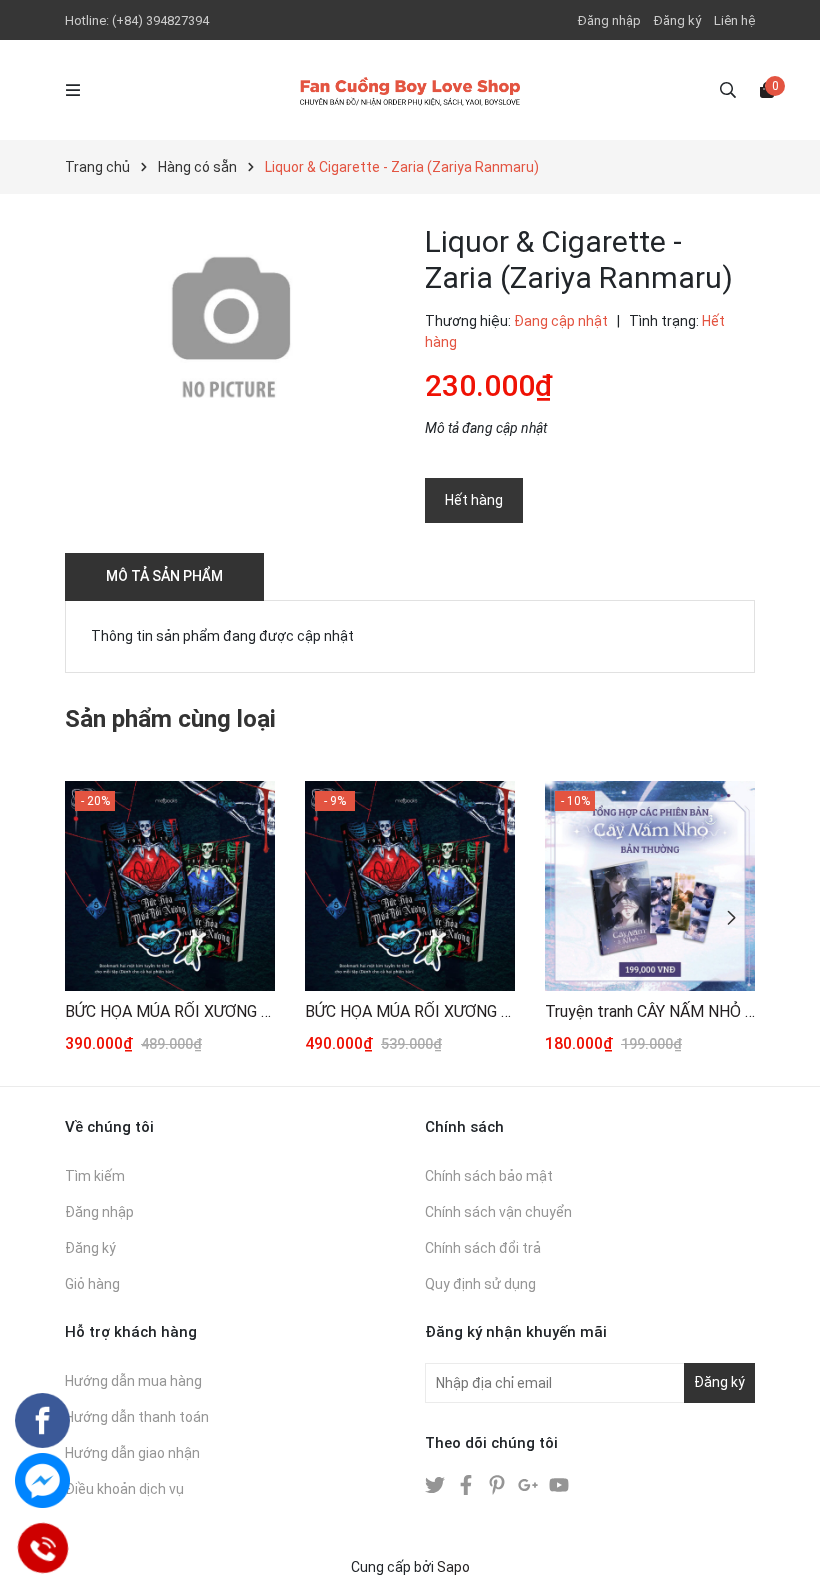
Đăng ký (677, 20)
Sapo (453, 1567)
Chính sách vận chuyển (498, 1212)
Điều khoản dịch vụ (124, 1489)
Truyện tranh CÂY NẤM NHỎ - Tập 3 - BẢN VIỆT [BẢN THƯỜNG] (650, 1011)
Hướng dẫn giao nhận (132, 1453)
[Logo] (410, 90)
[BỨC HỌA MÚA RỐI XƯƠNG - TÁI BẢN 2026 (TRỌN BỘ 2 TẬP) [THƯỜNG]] (170, 886)
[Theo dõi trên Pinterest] (498, 1484)
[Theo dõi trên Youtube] (559, 1484)
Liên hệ (734, 20)
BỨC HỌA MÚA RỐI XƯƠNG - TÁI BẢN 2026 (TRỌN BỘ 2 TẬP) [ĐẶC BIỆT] (410, 1011)
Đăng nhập (609, 20)
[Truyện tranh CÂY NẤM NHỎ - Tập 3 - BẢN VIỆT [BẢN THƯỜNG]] (650, 886)
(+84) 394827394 (160, 20)
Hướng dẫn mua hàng (133, 1381)
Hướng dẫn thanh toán (137, 1417)
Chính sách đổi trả (483, 1248)
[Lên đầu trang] (785, 1553)
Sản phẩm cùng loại (170, 719)
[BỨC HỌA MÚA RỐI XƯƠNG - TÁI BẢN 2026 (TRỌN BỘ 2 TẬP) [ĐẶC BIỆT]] (410, 886)
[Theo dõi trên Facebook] (467, 1484)
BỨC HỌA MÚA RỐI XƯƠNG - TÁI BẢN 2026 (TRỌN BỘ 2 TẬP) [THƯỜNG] (170, 1011)
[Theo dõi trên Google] (529, 1484)
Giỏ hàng (92, 1284)
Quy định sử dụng (480, 1284)
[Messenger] (42, 1480)
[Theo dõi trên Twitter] (436, 1484)
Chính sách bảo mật (489, 1176)
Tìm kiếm (95, 1176)
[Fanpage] (42, 1420)
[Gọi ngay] (43, 1548)
